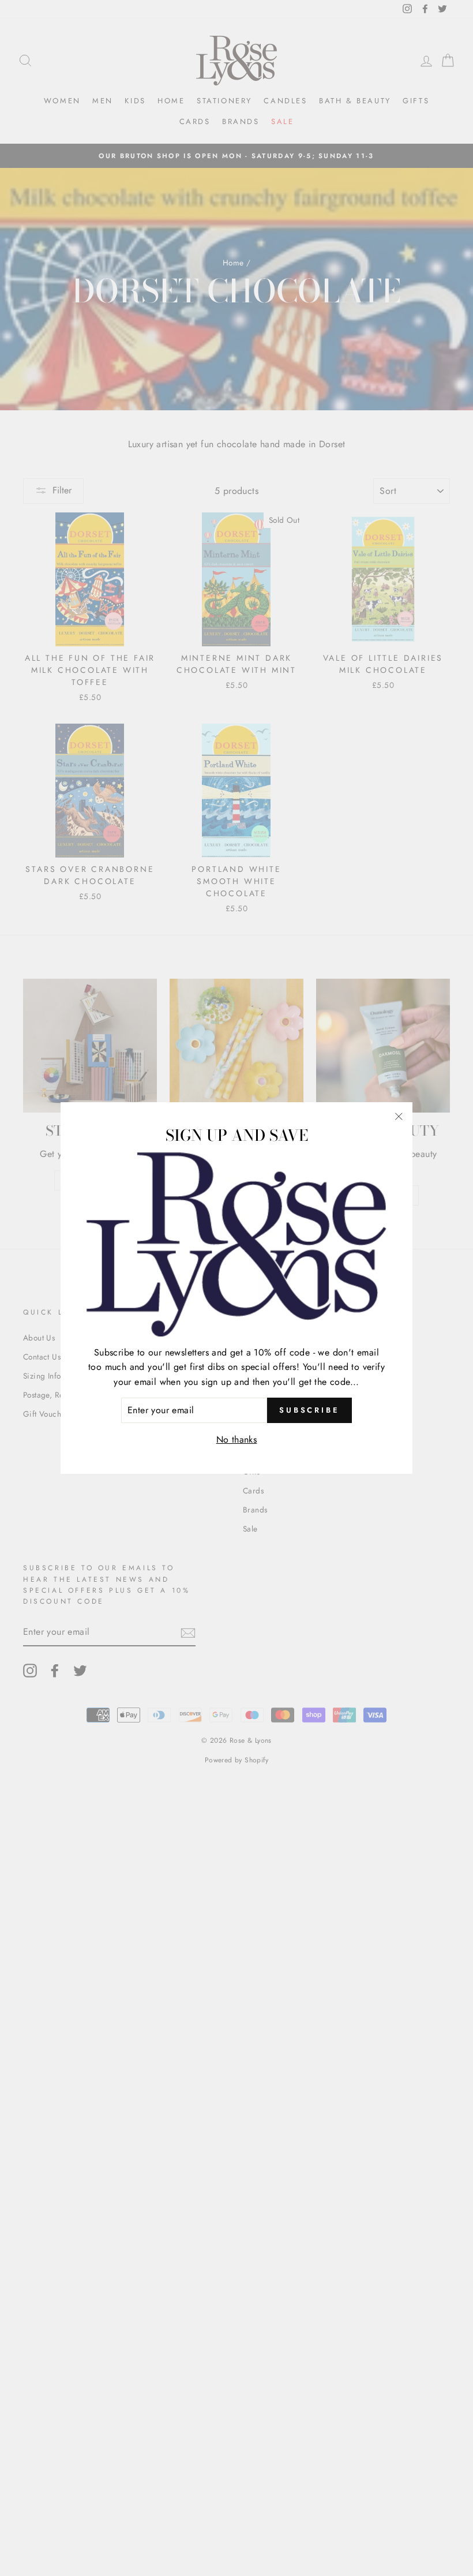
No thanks (237, 1439)
